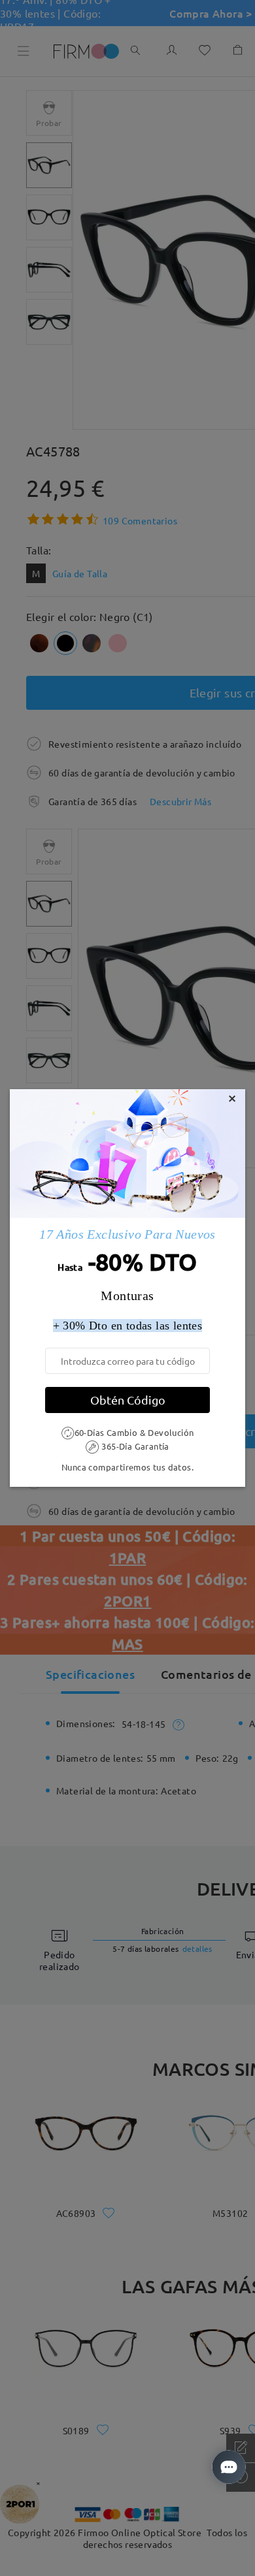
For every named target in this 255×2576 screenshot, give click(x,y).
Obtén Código (128, 1400)
